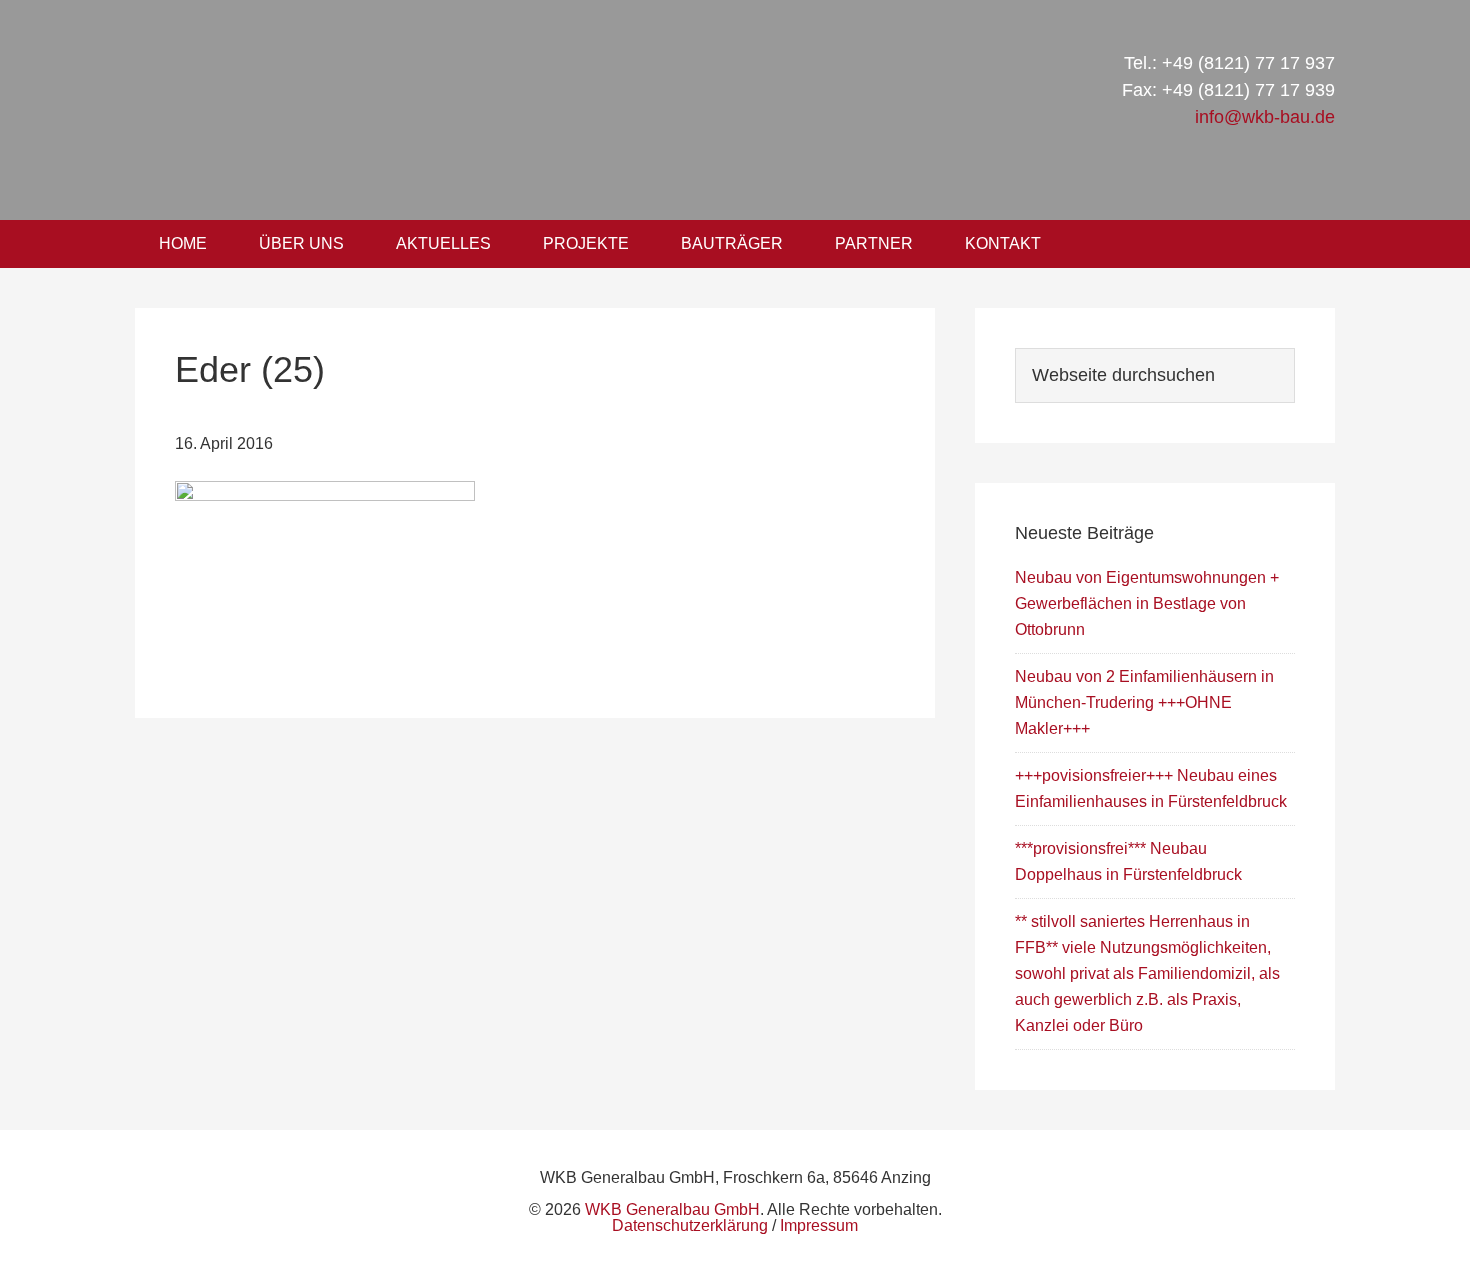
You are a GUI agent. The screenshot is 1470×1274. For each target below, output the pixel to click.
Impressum (819, 1225)
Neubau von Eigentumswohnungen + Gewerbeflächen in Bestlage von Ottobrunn (1147, 603)
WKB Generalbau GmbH (473, 110)
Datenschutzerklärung (690, 1225)
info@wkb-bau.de (1265, 117)
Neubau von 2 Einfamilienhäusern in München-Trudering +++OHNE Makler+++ (1144, 702)
